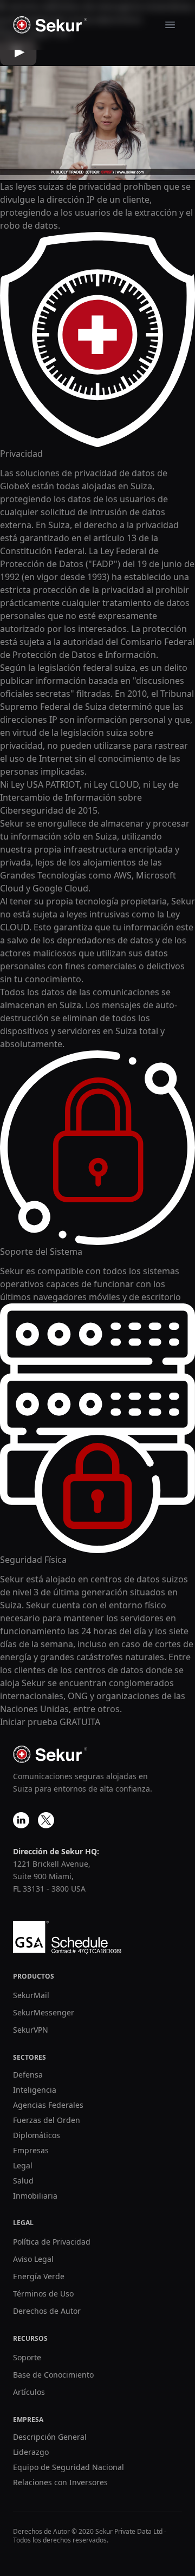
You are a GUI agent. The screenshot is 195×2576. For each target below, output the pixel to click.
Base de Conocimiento (53, 2375)
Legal (23, 2165)
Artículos (29, 2392)
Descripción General (50, 2437)
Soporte (27, 2357)
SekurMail (31, 1995)
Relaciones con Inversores (60, 2482)
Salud (23, 2181)
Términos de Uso (43, 2294)
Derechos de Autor (47, 2311)
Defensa (28, 2075)
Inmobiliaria (35, 2196)
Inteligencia (35, 2090)
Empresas (31, 2150)
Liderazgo (31, 2452)
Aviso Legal (33, 2259)
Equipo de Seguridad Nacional (69, 2467)
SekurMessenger (44, 2012)
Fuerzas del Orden (47, 2120)
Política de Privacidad (52, 2242)
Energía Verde (39, 2276)
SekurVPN (31, 2030)
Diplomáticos (37, 2135)
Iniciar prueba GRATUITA (50, 1722)
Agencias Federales (48, 2105)
